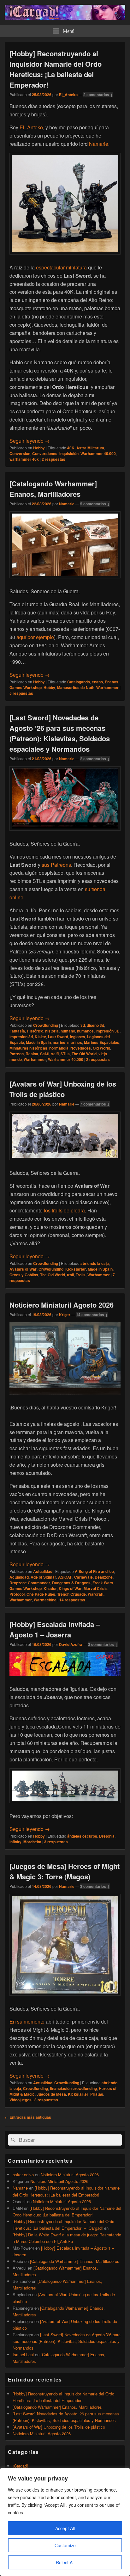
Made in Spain (38, 1042)
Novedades (81, 1048)
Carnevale (83, 1577)
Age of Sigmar (43, 1577)
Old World (101, 1048)
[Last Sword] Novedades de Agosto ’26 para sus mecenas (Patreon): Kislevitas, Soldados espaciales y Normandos (60, 733)
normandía (59, 1048)
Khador (50, 1588)
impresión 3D (108, 1031)
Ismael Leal (23, 2354)
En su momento (27, 2021)
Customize (65, 2545)
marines (75, 1042)
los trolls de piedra (64, 1210)
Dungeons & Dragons (71, 1583)
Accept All (65, 2528)
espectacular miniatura (61, 267)
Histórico (35, 1031)
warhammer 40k (24, 459)
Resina (32, 1054)
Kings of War (70, 1588)
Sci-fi (45, 1054)
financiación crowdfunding (73, 2088)
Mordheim (32, 1842)
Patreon (17, 1054)
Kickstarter (76, 1269)
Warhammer (107, 687)
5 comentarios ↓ (95, 504)
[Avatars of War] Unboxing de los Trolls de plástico (63, 1089)
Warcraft (96, 1594)
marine (59, 1042)
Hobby (39, 448)
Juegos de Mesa (51, 2094)
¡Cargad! (20, 2466)
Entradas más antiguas (28, 2117)
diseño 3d (95, 1025)
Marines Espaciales (102, 1042)
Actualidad (43, 1571)
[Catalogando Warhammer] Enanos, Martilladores (53, 489)
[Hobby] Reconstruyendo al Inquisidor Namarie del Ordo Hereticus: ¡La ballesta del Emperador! (56, 69)
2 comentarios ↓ (98, 95)
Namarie (99, 144)
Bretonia (107, 1836)
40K (71, 448)
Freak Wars (103, 1583)
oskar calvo (23, 2175)
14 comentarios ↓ (92, 1315)
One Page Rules (41, 1594)
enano (97, 682)
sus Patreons (56, 865)
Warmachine (45, 1600)
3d (83, 1025)
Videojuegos (21, 2100)
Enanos (112, 682)
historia (52, 1031)
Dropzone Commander (30, 1583)
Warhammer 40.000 (98, 453)
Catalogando (79, 682)
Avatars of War (23, 1269)
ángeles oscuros (82, 1836)
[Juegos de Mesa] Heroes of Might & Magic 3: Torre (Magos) (65, 1871)
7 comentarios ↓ (95, 1104)
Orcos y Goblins (24, 1275)
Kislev (40, 1037)
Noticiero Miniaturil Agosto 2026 (62, 1305)
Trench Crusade (71, 1594)
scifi (55, 1054)
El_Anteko (68, 95)
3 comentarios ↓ (103, 1644)
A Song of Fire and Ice (94, 1571)
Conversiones (45, 453)
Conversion (20, 453)
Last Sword (58, 1037)
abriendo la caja (95, 1263)
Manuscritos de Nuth (76, 687)
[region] (65, 2522)
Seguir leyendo (30, 441)
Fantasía (17, 1031)
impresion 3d (21, 1037)
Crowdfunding (46, 1025)
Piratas (97, 2094)
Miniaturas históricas (28, 1048)
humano (68, 1031)
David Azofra (71, 1644)
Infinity (15, 1842)
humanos (85, 1031)
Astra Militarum (90, 448)
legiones (78, 1037)
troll (70, 1275)
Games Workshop (26, 687)
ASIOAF (65, 1577)
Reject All (65, 2562)
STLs (65, 1054)
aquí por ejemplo (35, 637)
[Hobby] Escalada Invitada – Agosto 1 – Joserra (55, 1629)
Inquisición (69, 453)
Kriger (65, 1315)
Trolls (81, 1275)
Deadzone (104, 1577)
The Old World (84, 1054)
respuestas (53, 459)
